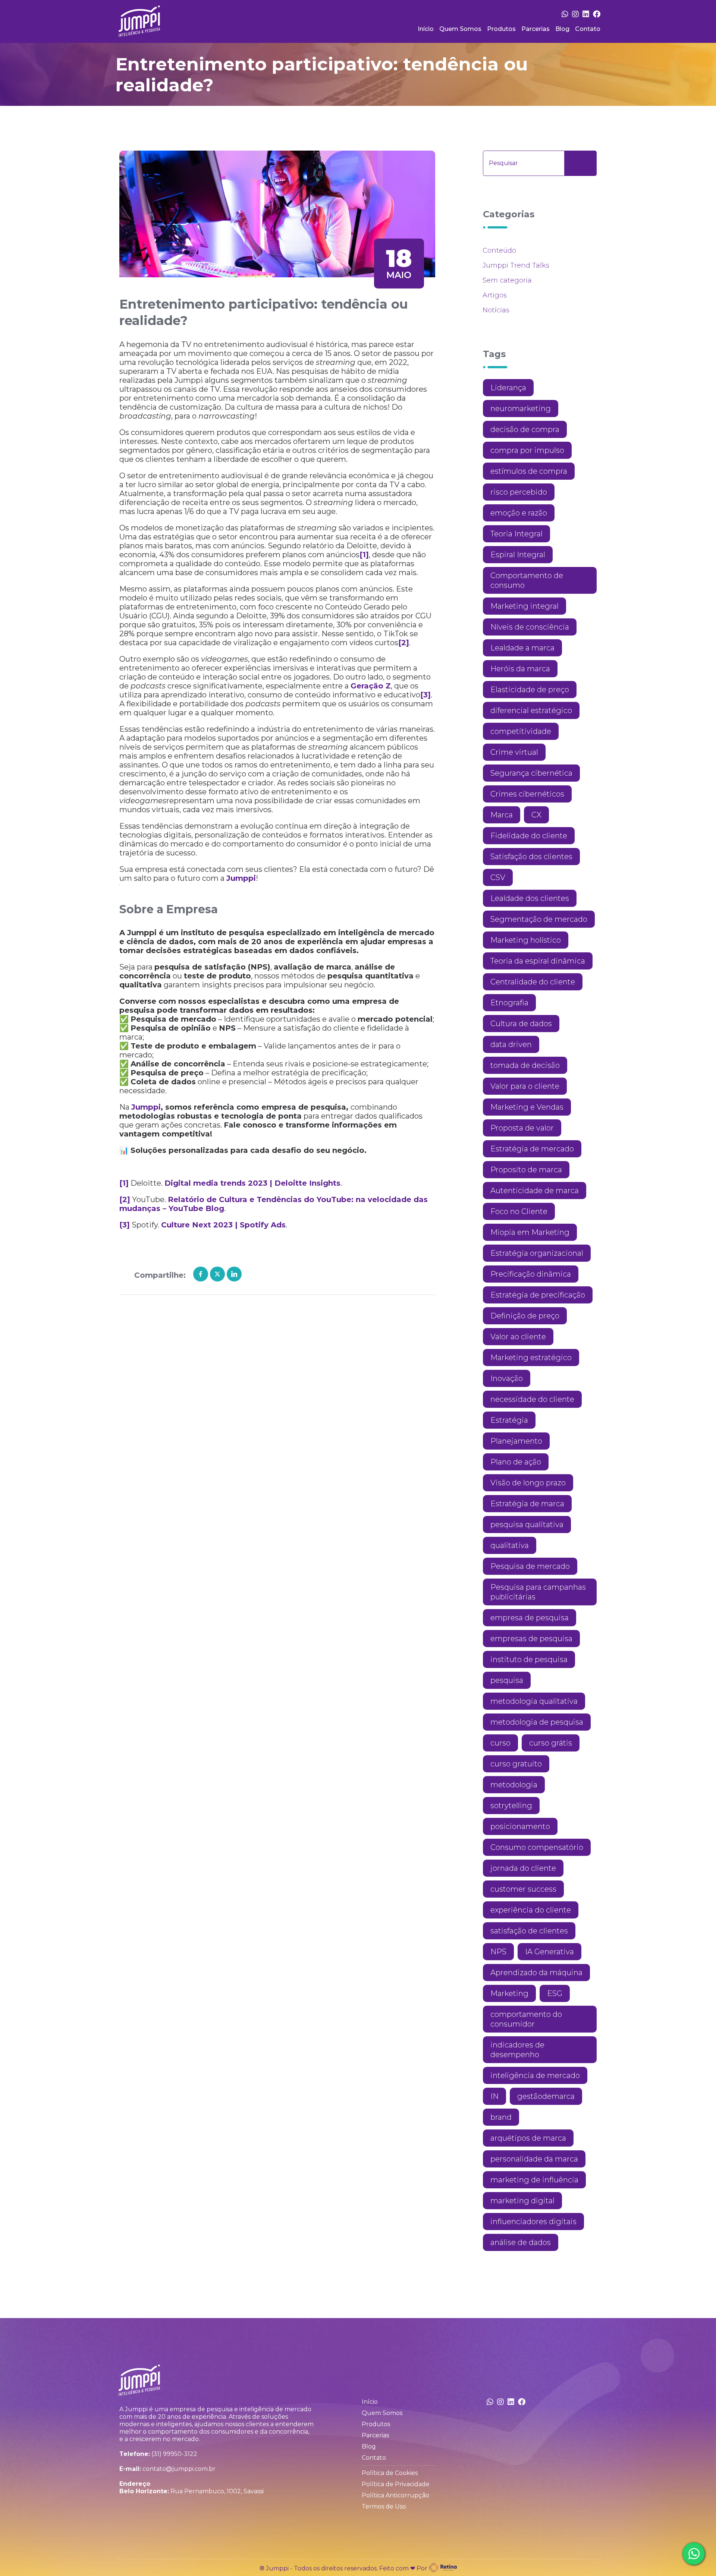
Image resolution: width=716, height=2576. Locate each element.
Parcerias (536, 29)
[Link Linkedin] (586, 14)
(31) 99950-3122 (174, 2454)
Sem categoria (507, 280)
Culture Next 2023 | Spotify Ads (223, 1225)
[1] (364, 555)
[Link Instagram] (575, 14)
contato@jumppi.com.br (179, 2469)
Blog (562, 29)
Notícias (496, 310)
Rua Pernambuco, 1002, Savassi (217, 2491)
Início (426, 29)
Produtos (501, 29)
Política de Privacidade (396, 2484)
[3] (425, 695)
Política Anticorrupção (395, 2495)
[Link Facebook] (597, 14)
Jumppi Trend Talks (516, 265)
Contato (588, 29)
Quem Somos (460, 29)
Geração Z (371, 686)
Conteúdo (499, 250)
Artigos (495, 295)
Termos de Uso (384, 2506)
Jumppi (241, 878)
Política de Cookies (390, 2473)
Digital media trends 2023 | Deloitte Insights (252, 1183)
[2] (404, 643)
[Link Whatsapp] (565, 14)
